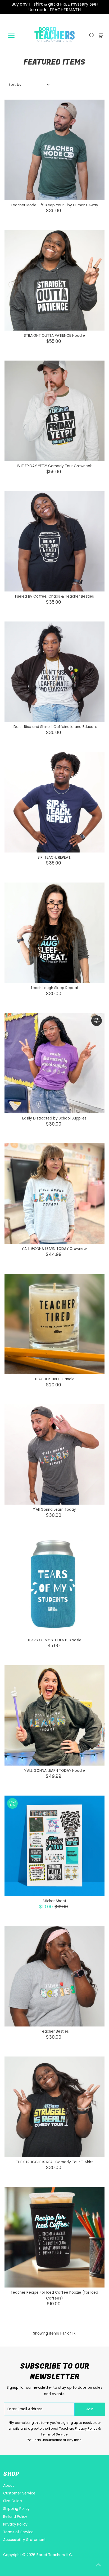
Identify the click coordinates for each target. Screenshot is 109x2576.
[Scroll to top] (98, 2565)
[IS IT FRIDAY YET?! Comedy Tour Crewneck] (55, 411)
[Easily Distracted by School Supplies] (55, 1063)
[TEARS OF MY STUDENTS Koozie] (55, 1585)
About (9, 2486)
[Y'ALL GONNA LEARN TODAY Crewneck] (55, 1194)
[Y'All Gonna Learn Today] (55, 1455)
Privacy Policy (86, 2428)
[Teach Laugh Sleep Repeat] (55, 933)
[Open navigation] (16, 35)
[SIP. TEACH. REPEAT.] (55, 802)
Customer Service (19, 2493)
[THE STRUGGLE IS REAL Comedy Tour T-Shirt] (55, 2107)
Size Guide (13, 2501)
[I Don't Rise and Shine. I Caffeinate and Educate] (55, 672)
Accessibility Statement (24, 2540)
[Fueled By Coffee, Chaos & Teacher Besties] (55, 541)
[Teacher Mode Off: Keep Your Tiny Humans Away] (55, 150)
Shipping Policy (16, 2509)
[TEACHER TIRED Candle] (55, 1324)
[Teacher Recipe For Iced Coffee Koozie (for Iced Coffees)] (55, 2237)
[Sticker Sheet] (55, 1846)
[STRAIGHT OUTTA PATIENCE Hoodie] (55, 280)
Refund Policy (15, 2517)
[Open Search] (92, 35)
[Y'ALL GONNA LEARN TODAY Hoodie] (55, 1715)
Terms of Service (54, 2434)
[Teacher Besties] (55, 1976)
